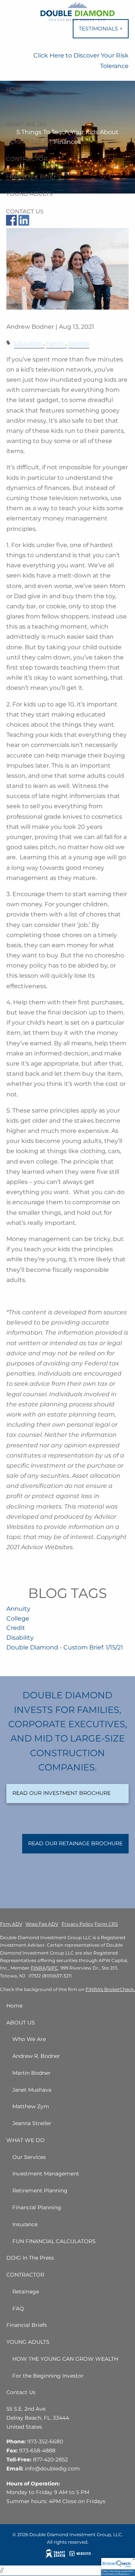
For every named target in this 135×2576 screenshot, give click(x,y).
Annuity (18, 1609)
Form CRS (106, 1924)
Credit (16, 1628)
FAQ (18, 2308)
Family (55, 343)
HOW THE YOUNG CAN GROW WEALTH (65, 2359)
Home (15, 89)
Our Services (29, 2157)
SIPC (53, 1968)
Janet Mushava (32, 2090)
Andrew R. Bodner (36, 2056)
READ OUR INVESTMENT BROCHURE (61, 1793)
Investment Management (46, 2174)
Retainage (26, 2292)
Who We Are (29, 2039)
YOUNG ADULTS (29, 194)
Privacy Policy (77, 1924)
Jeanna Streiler (32, 2123)
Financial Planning (37, 2207)
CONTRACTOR (27, 159)
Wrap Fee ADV (42, 1924)
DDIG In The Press (34, 141)
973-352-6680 (45, 2441)
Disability (20, 1638)
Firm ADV (11, 1924)
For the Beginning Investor (48, 2376)
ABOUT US (21, 107)
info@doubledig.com (52, 2469)
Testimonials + (104, 32)
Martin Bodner (31, 2073)
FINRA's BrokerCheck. (110, 1989)
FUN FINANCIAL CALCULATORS (54, 2241)
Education (28, 343)
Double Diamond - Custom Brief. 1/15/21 (65, 1647)
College (18, 1618)
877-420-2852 (50, 2460)
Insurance (25, 2224)
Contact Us (25, 211)
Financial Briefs (33, 176)
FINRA (38, 1968)
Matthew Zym (31, 2106)
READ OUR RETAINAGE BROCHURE (75, 1843)
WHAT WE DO (26, 124)
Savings (79, 343)
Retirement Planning (40, 2191)
